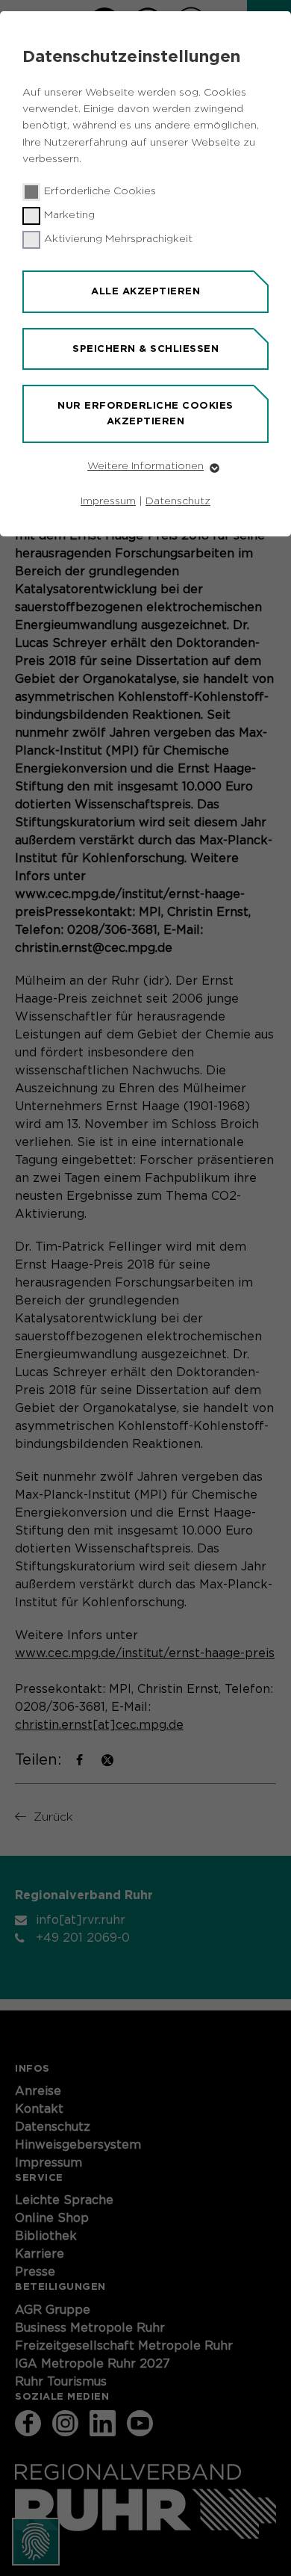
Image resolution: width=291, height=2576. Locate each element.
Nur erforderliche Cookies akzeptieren (145, 413)
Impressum (108, 501)
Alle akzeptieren (145, 291)
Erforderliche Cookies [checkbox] (100, 191)
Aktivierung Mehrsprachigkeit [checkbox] (118, 239)
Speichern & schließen (145, 349)
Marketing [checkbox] (69, 215)
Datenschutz (178, 501)
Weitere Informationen (145, 466)
